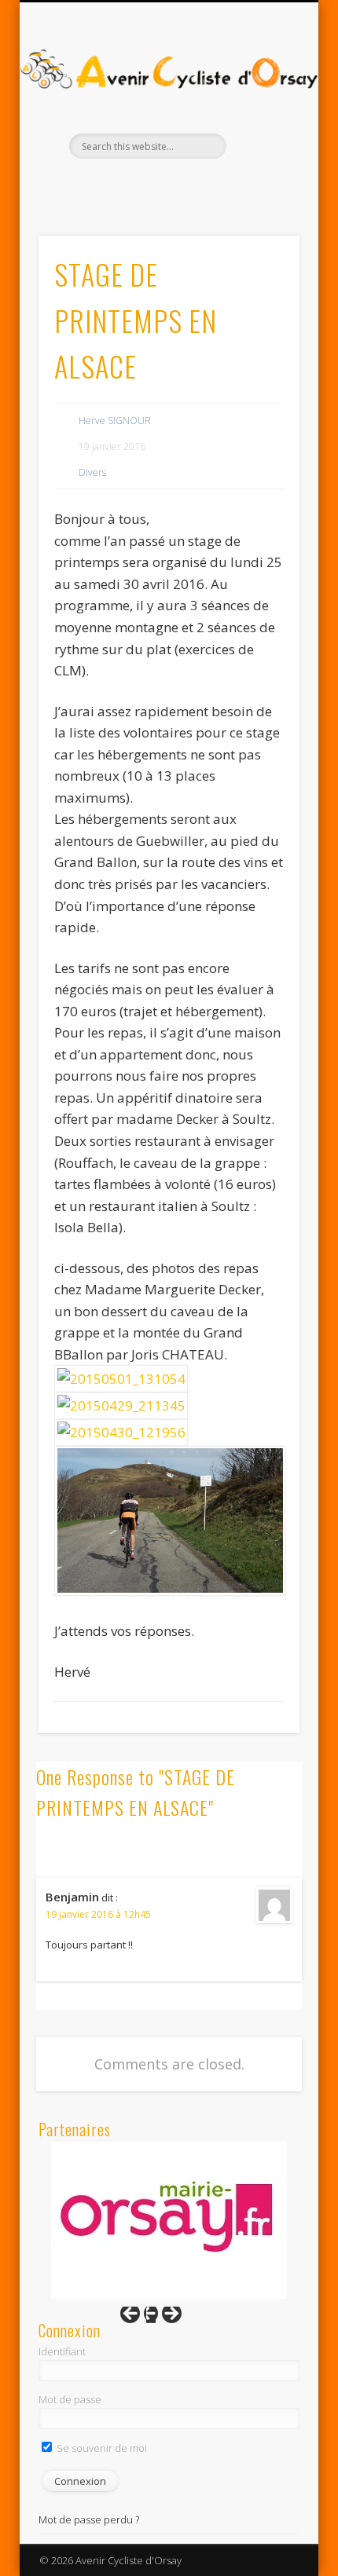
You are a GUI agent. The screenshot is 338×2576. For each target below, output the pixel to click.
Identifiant (62, 2351)
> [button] (164, 2318)
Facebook (151, 185)
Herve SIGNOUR (115, 421)
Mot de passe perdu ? (89, 2519)
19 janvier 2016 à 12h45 (98, 1914)
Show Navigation (261, 141)
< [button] (138, 2318)
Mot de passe (70, 2399)
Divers (92, 472)
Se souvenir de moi (101, 2448)
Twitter (183, 185)
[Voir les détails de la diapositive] (169, 2219)
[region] (169, 2220)
